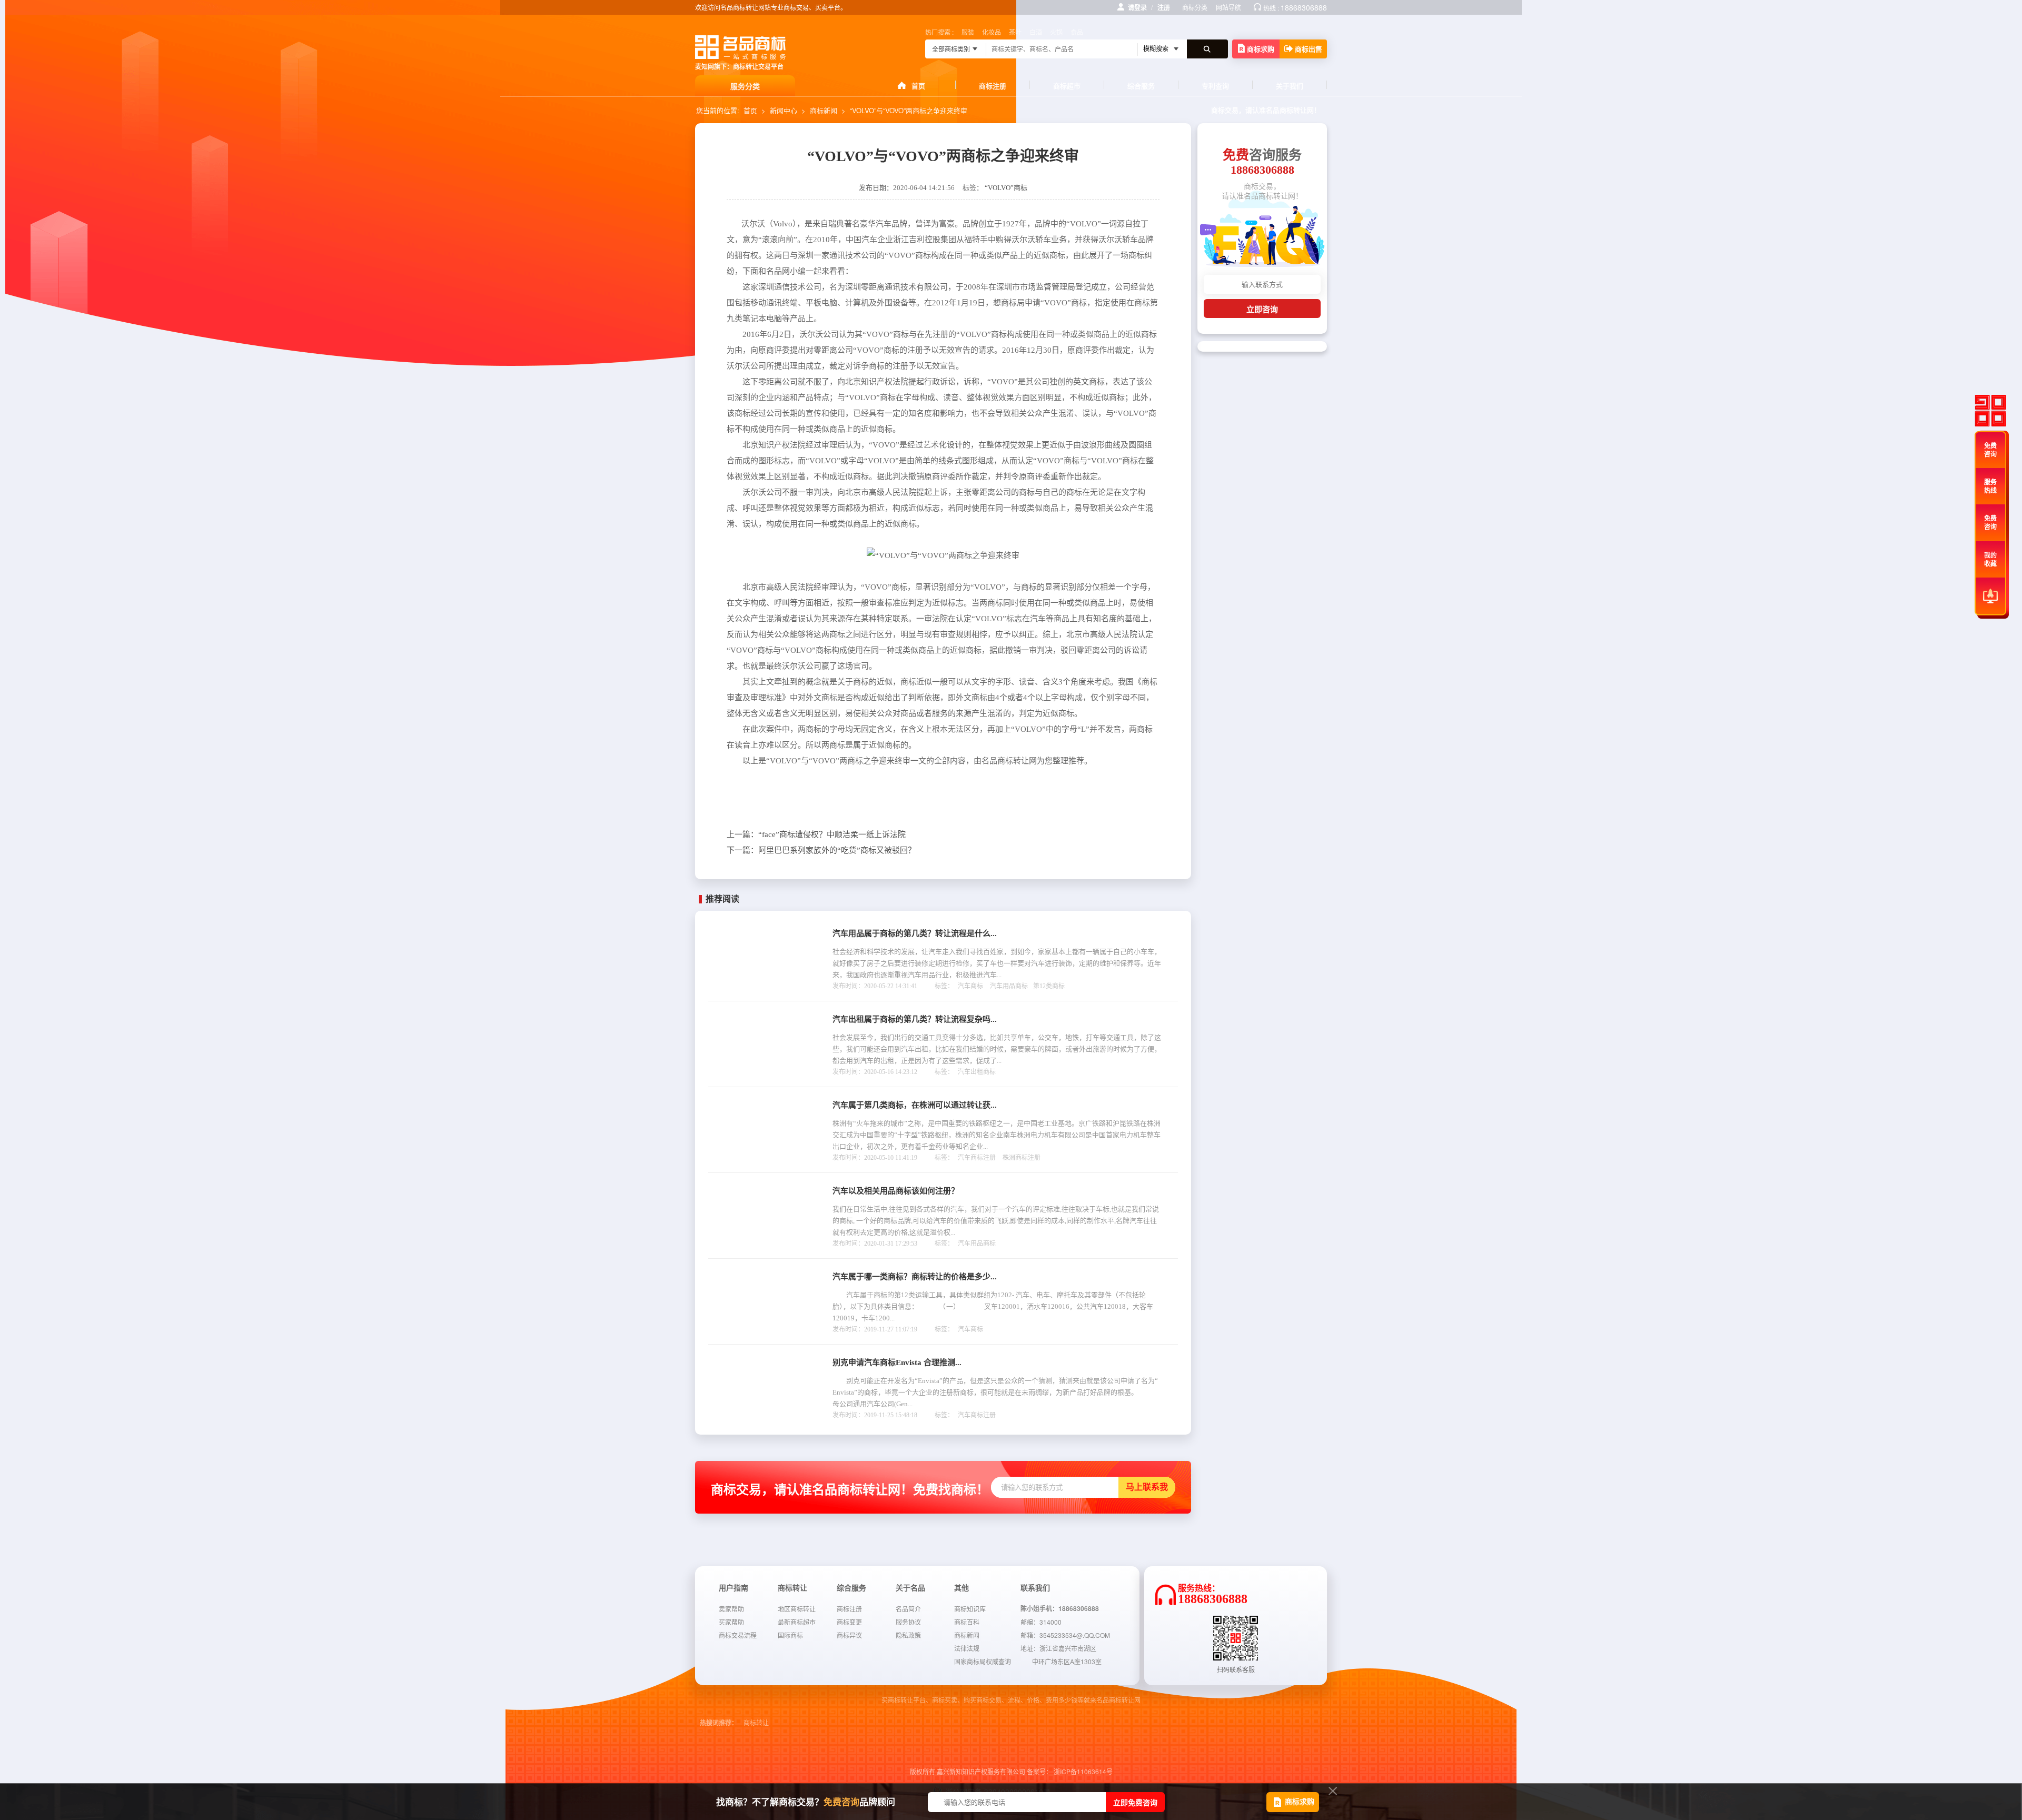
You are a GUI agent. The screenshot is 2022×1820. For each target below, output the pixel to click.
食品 (1077, 32)
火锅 (1056, 32)
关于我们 (1290, 86)
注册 (1164, 7)
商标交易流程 (738, 1635)
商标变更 (849, 1622)
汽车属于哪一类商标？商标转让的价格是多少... (915, 1277)
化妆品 (992, 32)
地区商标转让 (797, 1609)
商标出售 (1309, 49)
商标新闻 (824, 110)
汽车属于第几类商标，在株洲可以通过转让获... (915, 1105)
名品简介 (908, 1609)
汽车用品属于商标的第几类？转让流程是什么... (915, 933)
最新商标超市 (797, 1622)
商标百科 (967, 1622)
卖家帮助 (731, 1609)
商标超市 (1067, 86)
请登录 (1137, 7)
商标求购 (1261, 49)
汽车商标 (970, 986)
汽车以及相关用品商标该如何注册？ (896, 1191)
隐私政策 (908, 1635)
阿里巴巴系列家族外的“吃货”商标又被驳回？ (821, 850)
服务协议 (908, 1622)
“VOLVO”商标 (1006, 188)
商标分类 (1195, 7)
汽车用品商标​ (1009, 986)
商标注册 (993, 86)
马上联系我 (1147, 1487)
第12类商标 (1049, 986)
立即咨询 (1262, 309)
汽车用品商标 (977, 1244)
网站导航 (1228, 7)
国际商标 (790, 1635)
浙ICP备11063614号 (1083, 1771)
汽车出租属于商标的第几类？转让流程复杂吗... (915, 1019)
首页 (918, 86)
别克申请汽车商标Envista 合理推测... (897, 1362)
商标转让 (756, 1723)
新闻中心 (784, 110)
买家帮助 (731, 1622)
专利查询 (1215, 86)
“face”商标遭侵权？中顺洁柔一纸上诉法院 (816, 834)
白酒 (1036, 32)
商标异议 (849, 1635)
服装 (968, 32)
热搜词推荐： (719, 1723)
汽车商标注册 (977, 1158)
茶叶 (1015, 32)
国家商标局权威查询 (983, 1661)
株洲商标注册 (1022, 1158)
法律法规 (967, 1648)
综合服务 (1141, 86)
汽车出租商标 (977, 1072)
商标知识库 (970, 1609)
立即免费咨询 (1135, 1802)
